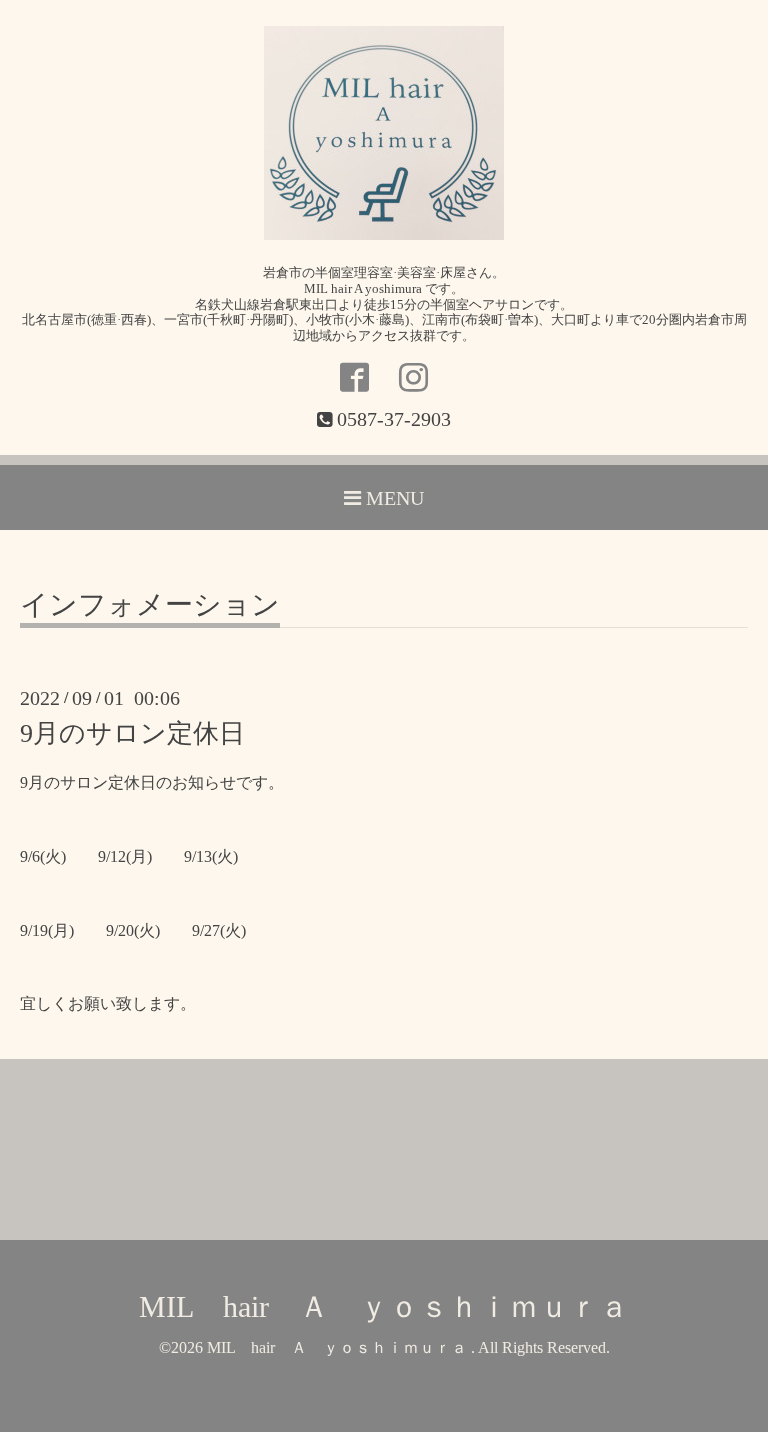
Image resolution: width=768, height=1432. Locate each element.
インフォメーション (150, 605)
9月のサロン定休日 (132, 733)
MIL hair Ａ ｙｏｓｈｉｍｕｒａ (384, 1306)
